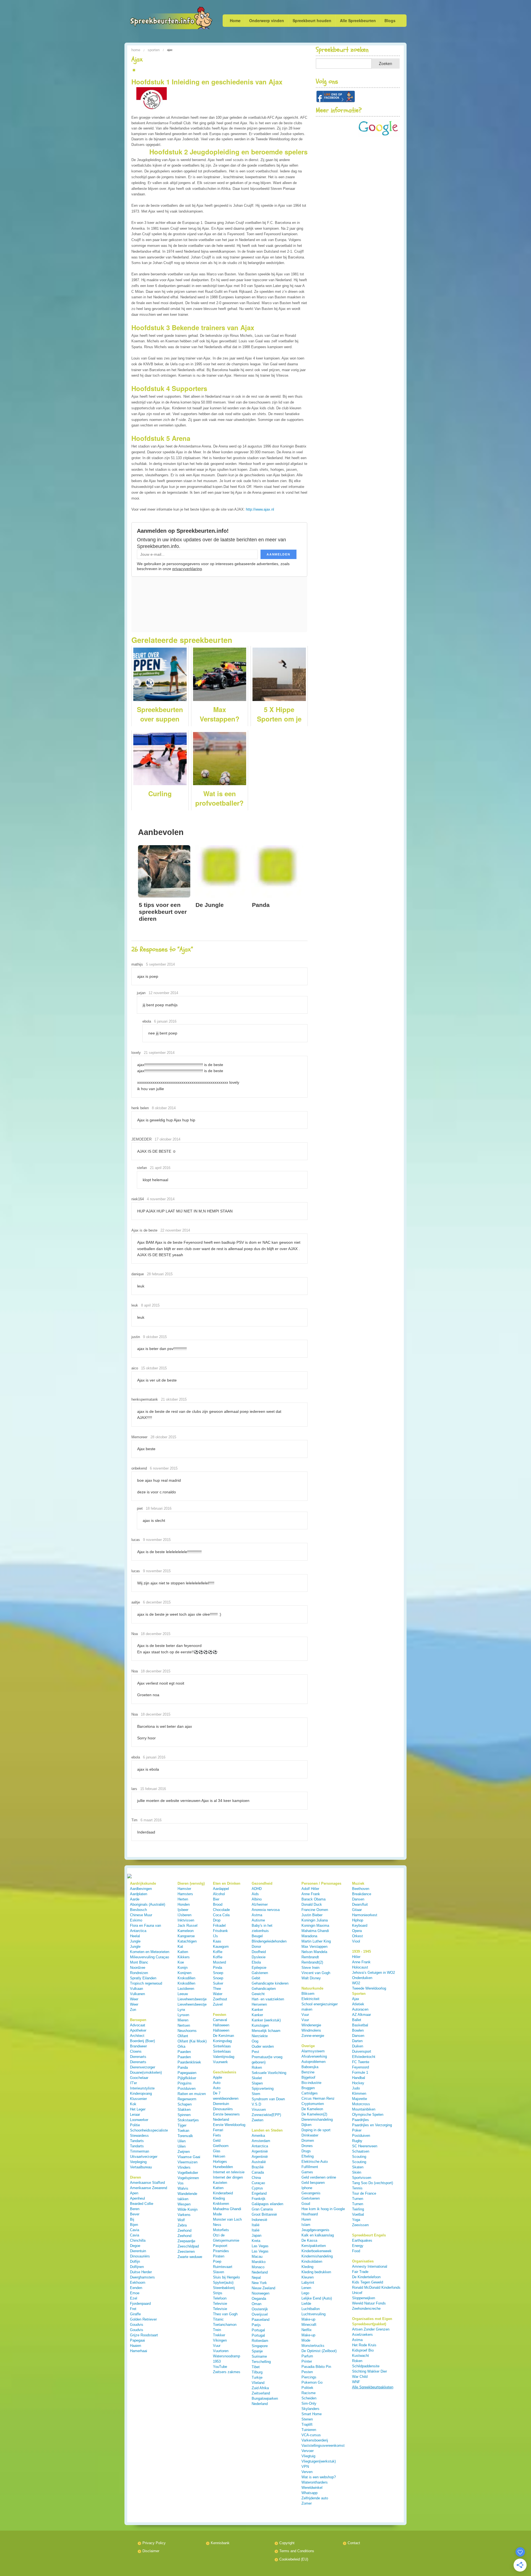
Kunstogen (260, 2025)
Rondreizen (139, 1973)
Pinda (218, 1968)
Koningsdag (222, 2041)
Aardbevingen (141, 1889)
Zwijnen (184, 2152)
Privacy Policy (154, 2543)
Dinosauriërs (140, 2256)
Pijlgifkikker (187, 2078)
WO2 (356, 1983)
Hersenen (259, 2004)
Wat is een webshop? (319, 2477)
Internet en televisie (229, 2172)
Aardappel (221, 1889)
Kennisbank (220, 2543)
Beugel (257, 1936)
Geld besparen (313, 2183)
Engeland (259, 2193)
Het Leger (138, 2109)
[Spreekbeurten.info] (160, 19)
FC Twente (361, 2062)
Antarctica (260, 2146)
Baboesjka (310, 2067)
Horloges (220, 2162)
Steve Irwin (310, 1968)
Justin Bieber (312, 1915)
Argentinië (260, 2151)
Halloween (221, 2025)
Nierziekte (260, 2036)
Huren (306, 2219)
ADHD (257, 1889)
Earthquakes (362, 2240)
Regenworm (187, 2099)
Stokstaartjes (188, 2120)
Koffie (218, 1952)
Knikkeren (221, 2204)
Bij (132, 2219)
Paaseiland (261, 2320)
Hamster (184, 1889)
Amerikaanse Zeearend (149, 2188)
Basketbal (360, 2025)
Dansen (358, 1899)
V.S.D (256, 2104)
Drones (307, 2146)
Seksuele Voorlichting (269, 2073)
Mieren (183, 2020)
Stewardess (139, 2136)
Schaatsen (361, 2151)
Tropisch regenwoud (146, 1983)
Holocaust (360, 1967)
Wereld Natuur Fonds (369, 2303)
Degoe (135, 2246)
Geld (217, 2141)
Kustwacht (360, 2356)
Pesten (307, 2372)
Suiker (218, 1983)
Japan (257, 2235)
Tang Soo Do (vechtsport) (373, 2183)
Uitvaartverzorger (144, 2157)
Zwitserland (261, 2393)
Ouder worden (263, 2046)
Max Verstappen (314, 1947)
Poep (217, 2261)
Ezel (134, 2298)
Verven (307, 2472)
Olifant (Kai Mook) (192, 2041)
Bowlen (358, 2030)
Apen (134, 2193)
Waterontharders (315, 2482)
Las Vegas (260, 2246)
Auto (217, 2083)
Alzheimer (260, 1904)
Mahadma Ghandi (227, 2209)
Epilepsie (259, 1968)
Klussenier (138, 2099)
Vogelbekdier (188, 2173)
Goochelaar (139, 2078)
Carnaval (220, 2020)
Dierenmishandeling (317, 2119)
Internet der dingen (228, 2177)
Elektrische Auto (315, 2162)
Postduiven (187, 2089)
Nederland (260, 2272)
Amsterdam (261, 2141)
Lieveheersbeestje (192, 1999)
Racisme (309, 2393)
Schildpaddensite (366, 2366)
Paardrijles (360, 2120)
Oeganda (259, 2299)
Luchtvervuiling (313, 2314)
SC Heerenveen (365, 2146)
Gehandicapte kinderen (270, 1983)
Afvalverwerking (314, 2056)
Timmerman (140, 2151)
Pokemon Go (312, 2382)
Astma (257, 1915)
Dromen (308, 2141)
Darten (357, 2041)
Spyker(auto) (223, 2283)
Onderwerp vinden (267, 20)
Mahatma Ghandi (315, 1931)
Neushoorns (187, 2031)
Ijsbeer (183, 1910)
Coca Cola (221, 1915)
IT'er (133, 2083)
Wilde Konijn (188, 2209)
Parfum (307, 2356)
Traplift (307, 2424)
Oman (257, 2304)
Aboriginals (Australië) (148, 1904)
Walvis (183, 2188)
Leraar (135, 2115)
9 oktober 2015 (155, 1337)
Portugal (258, 2330)
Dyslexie (259, 1957)
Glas (217, 2151)
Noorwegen (261, 2293)
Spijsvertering (263, 2089)
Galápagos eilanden (267, 2204)
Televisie (220, 2304)
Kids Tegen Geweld (368, 2282)
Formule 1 (360, 2072)
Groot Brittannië (264, 2214)
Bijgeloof (308, 2077)
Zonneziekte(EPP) (266, 2115)
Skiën (357, 2172)
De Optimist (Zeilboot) (319, 2351)
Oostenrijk (260, 2309)
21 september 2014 (159, 1053)
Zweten (257, 2120)
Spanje (257, 2351)
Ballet (357, 2020)
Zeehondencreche (366, 2309)
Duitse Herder (141, 2272)
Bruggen (308, 2088)
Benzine (308, 2072)
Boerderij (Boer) (142, 2041)
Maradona (309, 1936)
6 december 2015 (157, 1602)
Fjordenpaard (140, 2304)
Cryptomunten (313, 2104)
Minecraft (309, 2325)
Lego (305, 2293)
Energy (358, 2246)
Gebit (256, 1978)
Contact (354, 2543)
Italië (256, 2225)
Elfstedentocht (364, 2057)
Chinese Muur (141, 1915)
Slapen (257, 2083)
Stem (256, 2094)
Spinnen (184, 2115)
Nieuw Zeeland (263, 2288)
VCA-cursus (311, 2435)
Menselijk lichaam (266, 2031)
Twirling (358, 2209)
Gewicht (258, 1994)
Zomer (307, 2503)
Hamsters (185, 1894)
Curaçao (258, 2183)
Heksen (219, 2156)
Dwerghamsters (142, 2277)
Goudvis (137, 2325)
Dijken (306, 2125)
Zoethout (220, 1999)
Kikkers (184, 1957)
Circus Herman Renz (318, 2098)
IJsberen (184, 1915)
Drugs (306, 2151)
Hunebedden (223, 2167)
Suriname (259, 2356)
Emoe (135, 2293)
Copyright (287, 2543)
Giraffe (135, 2314)
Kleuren (308, 2277)
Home (235, 20)
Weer (134, 1999)
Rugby (357, 2141)
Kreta (256, 2241)
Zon (133, 2010)
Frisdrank (220, 1931)
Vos (181, 2183)
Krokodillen (186, 1978)
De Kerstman (223, 2036)
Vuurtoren (221, 2351)
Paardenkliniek (189, 2062)
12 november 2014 (163, 993)
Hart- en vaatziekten (268, 1999)
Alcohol (219, 1894)
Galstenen (260, 1973)
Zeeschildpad (188, 2246)
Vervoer (308, 2451)
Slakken (184, 2110)
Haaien (136, 2346)
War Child (360, 2377)
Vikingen (220, 2340)
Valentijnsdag (224, 2057)
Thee (217, 1989)
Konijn (183, 1968)
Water (218, 1994)
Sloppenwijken (364, 2298)
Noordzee (138, 1968)
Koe (181, 1962)
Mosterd (219, 1962)
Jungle (135, 1941)
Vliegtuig (308, 2456)
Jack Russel (188, 1925)
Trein (217, 2330)
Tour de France (364, 2193)
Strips (218, 2293)
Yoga (356, 2220)
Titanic (218, 2319)
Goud (306, 2204)
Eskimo (136, 1920)
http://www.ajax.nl (260, 509)
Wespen (184, 2204)
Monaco (258, 2267)
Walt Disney (311, 1978)
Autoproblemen (313, 2062)
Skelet (257, 2078)
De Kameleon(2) (314, 2114)
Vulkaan (136, 1989)
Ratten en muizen (192, 2094)
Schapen (185, 2104)
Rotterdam (260, 2341)
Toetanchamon (225, 2325)
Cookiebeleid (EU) (294, 2559)
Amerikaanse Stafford (147, 2183)
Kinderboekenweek (317, 2251)
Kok (133, 2104)
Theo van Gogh (225, 2314)
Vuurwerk (220, 2062)
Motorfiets (221, 2230)
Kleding (219, 2198)
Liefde (306, 2304)
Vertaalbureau (141, 2167)
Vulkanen (137, 1994)
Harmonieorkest (365, 1915)
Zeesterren (186, 2252)
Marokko (259, 2262)
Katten (183, 1952)
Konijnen (184, 1973)
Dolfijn (135, 2261)
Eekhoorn (138, 2283)
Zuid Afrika (260, 2388)
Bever (135, 2214)
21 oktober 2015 (174, 1399)
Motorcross (361, 2104)
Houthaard (310, 2214)
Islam (306, 2225)
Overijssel (260, 2314)
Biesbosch (138, 1910)
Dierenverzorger (143, 2067)
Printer (307, 2361)
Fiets (217, 2135)
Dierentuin (138, 2251)
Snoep (218, 1973)
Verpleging (138, 2162)
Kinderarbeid (223, 2193)
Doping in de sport (316, 2130)
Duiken (358, 2046)
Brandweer (138, 2046)
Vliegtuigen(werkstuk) (319, 2461)
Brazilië (258, 2167)
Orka (181, 2046)
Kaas (217, 1941)
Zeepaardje (186, 2241)
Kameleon (186, 1931)
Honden (184, 1904)
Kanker (257, 2010)
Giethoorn (221, 2146)
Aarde (135, 1899)
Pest (255, 2052)
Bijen (134, 2225)
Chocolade (221, 1910)
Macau (257, 2256)
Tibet (256, 2367)
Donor (256, 1947)
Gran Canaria (262, 2209)
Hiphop (358, 1920)
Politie (135, 2125)
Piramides (221, 2251)
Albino (257, 1899)
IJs (215, 1936)
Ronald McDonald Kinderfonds (376, 2287)
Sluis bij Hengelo (226, 2277)
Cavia (135, 2230)
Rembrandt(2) (312, 1962)
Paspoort (220, 2246)
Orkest (357, 1936)
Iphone (307, 2188)
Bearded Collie (142, 2204)
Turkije (257, 2377)
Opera (357, 1931)
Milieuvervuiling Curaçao (149, 1957)
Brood (218, 1904)
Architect (137, 2036)
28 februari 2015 (160, 1274)
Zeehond (184, 2230)
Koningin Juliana (315, 1920)
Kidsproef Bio (363, 2350)
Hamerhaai (139, 2351)
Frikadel (219, 1925)
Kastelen (220, 2183)
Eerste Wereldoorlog (229, 2125)
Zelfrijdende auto (315, 2498)
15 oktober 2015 (154, 1368)
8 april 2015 (150, 1305)
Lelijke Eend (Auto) (317, 2298)
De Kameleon (312, 2109)
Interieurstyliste (142, 2088)
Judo (356, 2088)
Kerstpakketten (314, 2246)
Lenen (306, 2288)
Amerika (258, 2136)
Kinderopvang (141, 2093)
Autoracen (360, 2009)
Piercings (309, 2377)
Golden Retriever (143, 2319)
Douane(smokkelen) (146, 2072)
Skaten (358, 2167)
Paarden (184, 2052)
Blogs (390, 20)
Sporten (154, 50)
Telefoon (220, 2298)
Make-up (308, 2319)
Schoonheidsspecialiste (149, 2130)
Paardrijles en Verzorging (372, 2125)
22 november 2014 (175, 1230)
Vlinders (184, 2167)
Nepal (256, 2278)
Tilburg (257, 2372)
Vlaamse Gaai (189, 2157)
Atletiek (358, 2004)
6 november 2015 (164, 1468)
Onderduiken (362, 1978)
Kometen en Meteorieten (150, 1952)
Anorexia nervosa (266, 1910)
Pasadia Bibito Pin (316, 2367)
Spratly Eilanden (143, 1978)
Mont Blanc (139, 1962)
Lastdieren (186, 1989)
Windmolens (311, 2030)
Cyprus (257, 2188)
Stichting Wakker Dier (369, 2371)
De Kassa (309, 2240)
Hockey (358, 2083)
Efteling (308, 2156)
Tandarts (137, 2141)
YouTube (220, 2367)
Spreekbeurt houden (312, 20)
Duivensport (362, 2051)
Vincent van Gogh (316, 1973)
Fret (133, 2309)
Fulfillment (310, 2167)
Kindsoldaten (312, 2261)
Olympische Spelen (368, 2115)
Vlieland (258, 2383)
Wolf (181, 2220)
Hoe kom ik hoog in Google (323, 2209)
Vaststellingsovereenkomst (323, 2446)
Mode (217, 2214)
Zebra (182, 2225)
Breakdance (362, 1894)
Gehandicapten (264, 1989)
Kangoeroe (186, 1936)
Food (356, 2251)
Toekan (183, 2131)
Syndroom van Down (268, 2099)
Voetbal (358, 2214)
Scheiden (309, 2398)
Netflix (307, 2330)
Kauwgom (221, 1947)
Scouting (359, 2157)
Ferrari (218, 2130)
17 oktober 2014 (167, 1139)
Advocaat (138, 2025)
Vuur (217, 2346)
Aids (255, 1894)
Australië (259, 2162)
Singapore (260, 2346)
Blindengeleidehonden (269, 1941)
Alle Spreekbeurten (358, 20)
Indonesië (259, 2220)
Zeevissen (360, 2225)
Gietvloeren (311, 2198)
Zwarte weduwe (190, 2257)
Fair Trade (360, 2272)
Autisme (258, 1920)
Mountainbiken (364, 2109)
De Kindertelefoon (366, 2277)
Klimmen (359, 2093)
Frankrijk (259, 2199)
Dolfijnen (137, 2267)
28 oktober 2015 (163, 1437)
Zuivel (218, 2004)
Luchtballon (311, 2309)
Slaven (218, 2272)
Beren (135, 2209)
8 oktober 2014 (164, 1108)
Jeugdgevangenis (315, 2230)
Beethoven (361, 1889)
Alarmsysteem (313, 2051)
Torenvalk (185, 2136)
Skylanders (310, 2409)
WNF (356, 2382)
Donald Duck (312, 1904)
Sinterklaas (222, 2046)
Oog (255, 2041)
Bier (216, 1899)
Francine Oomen (315, 1910)
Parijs (256, 2325)
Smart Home (312, 2414)
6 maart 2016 (151, 1820)
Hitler (356, 1957)
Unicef (357, 2293)
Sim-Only (309, 2403)
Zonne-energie (313, 2036)
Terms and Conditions (297, 2551)
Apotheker (138, 2030)
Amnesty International (370, 2266)
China (256, 2178)
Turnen (358, 2199)
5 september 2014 (160, 964)
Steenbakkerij (224, 2288)
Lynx (181, 2010)
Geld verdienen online (319, 2177)
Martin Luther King (316, 1941)
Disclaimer (151, 2551)
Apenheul (137, 2198)
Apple (218, 2077)
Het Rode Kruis (364, 2345)
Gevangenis (311, 2193)
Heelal (135, 1936)
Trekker (219, 2335)
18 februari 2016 (159, 1508)
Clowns (136, 2051)
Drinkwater (310, 2135)
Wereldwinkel (312, 2488)
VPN (305, 2467)
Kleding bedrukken (316, 2272)
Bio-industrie (311, 2083)
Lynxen (183, 2015)
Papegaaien (187, 2073)
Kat (180, 1947)
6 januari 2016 (165, 1021)
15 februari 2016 (153, 1789)
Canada (258, 2172)
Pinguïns (185, 2083)
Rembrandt (310, 1957)
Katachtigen (187, 1941)
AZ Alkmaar (361, 2015)
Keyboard (360, 1925)
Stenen (307, 2419)
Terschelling (261, 2362)
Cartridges (310, 2093)
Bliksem (308, 1994)
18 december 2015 (156, 1634)
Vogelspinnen (188, 2178)
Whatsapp (309, 2493)
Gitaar (357, 1910)
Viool (356, 1941)
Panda (183, 2067)
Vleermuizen (188, 2162)
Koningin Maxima (315, 1925)
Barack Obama (313, 1899)
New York (259, 2283)
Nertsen (184, 2025)
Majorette (360, 2099)
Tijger (182, 2125)
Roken (257, 2067)
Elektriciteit (310, 1999)
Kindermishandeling (317, 2256)
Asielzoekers (362, 2335)
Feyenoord (360, 2067)
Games (307, 2172)
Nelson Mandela (314, 1952)
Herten (183, 1899)
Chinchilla (138, 2240)
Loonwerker (139, 2120)
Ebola (256, 1962)
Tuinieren (309, 2430)
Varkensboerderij (315, 2440)
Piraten (219, 2256)
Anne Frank (311, 1894)
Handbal (359, 2078)
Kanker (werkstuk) (266, 2020)
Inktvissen (186, 1920)
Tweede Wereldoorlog (369, 1988)
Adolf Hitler (310, 1889)
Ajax (356, 1999)
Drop (217, 1920)
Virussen (259, 2110)
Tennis (357, 2188)
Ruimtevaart (223, 2267)
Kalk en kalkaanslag (318, 2235)
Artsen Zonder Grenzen (371, 2329)
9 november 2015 (157, 1540)
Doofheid (259, 1952)
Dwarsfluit (360, 1904)
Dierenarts (138, 2057)
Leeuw (183, 1994)
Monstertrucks (313, 2346)
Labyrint (308, 2283)
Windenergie (311, 2025)
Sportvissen (362, 2178)
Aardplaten (139, 1894)
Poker (357, 2130)
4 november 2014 (161, 1199)
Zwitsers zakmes (227, 2372)
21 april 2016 (160, 1168)
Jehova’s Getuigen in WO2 (373, 1973)
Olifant (183, 2036)
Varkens (184, 2215)
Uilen (182, 2141)
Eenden (136, 2288)
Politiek (307, 2388)
